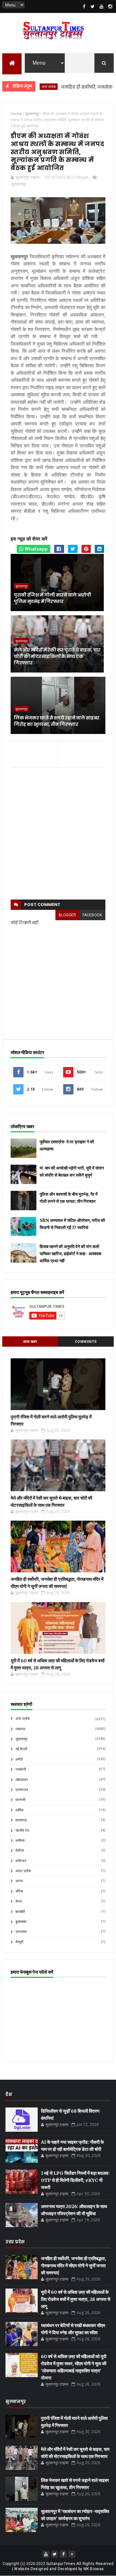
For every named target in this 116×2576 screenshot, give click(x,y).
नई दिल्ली (21, 1749)
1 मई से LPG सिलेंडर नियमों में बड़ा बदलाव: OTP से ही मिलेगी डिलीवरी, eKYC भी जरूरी (75, 2180)
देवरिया (20, 1851)
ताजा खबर (30, 1342)
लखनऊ (20, 1729)
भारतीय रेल (22, 1831)
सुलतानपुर (19, 184)
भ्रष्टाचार (21, 1932)
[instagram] (110, 6)
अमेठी (19, 1759)
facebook (92, 915)
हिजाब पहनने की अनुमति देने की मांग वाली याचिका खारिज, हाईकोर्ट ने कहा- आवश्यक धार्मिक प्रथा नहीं (71, 1254)
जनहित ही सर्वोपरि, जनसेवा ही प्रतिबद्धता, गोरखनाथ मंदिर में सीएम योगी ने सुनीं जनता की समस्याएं (73, 2266)
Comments (86, 1342)
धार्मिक (19, 1810)
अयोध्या (20, 1841)
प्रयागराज (22, 1790)
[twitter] (93, 6)
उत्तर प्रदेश (23, 1719)
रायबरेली (21, 1769)
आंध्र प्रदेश (23, 1871)
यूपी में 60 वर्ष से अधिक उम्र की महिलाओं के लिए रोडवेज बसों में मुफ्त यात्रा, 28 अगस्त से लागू (76, 2299)
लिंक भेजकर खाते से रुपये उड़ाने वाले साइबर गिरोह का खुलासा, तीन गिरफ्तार (56, 721)
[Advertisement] (58, 834)
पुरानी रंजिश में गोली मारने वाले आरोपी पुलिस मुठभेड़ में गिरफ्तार (52, 598)
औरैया (19, 1891)
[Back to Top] (72, 2554)
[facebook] (84, 6)
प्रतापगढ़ (21, 1820)
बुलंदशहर (21, 1922)
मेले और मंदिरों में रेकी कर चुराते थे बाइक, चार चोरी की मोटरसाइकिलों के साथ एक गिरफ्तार (57, 656)
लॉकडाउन (22, 1780)
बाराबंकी (20, 1912)
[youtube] (101, 6)
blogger (67, 915)
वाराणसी (20, 1800)
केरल (19, 1901)
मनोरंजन (21, 1861)
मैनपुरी (19, 1942)
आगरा (19, 1881)
